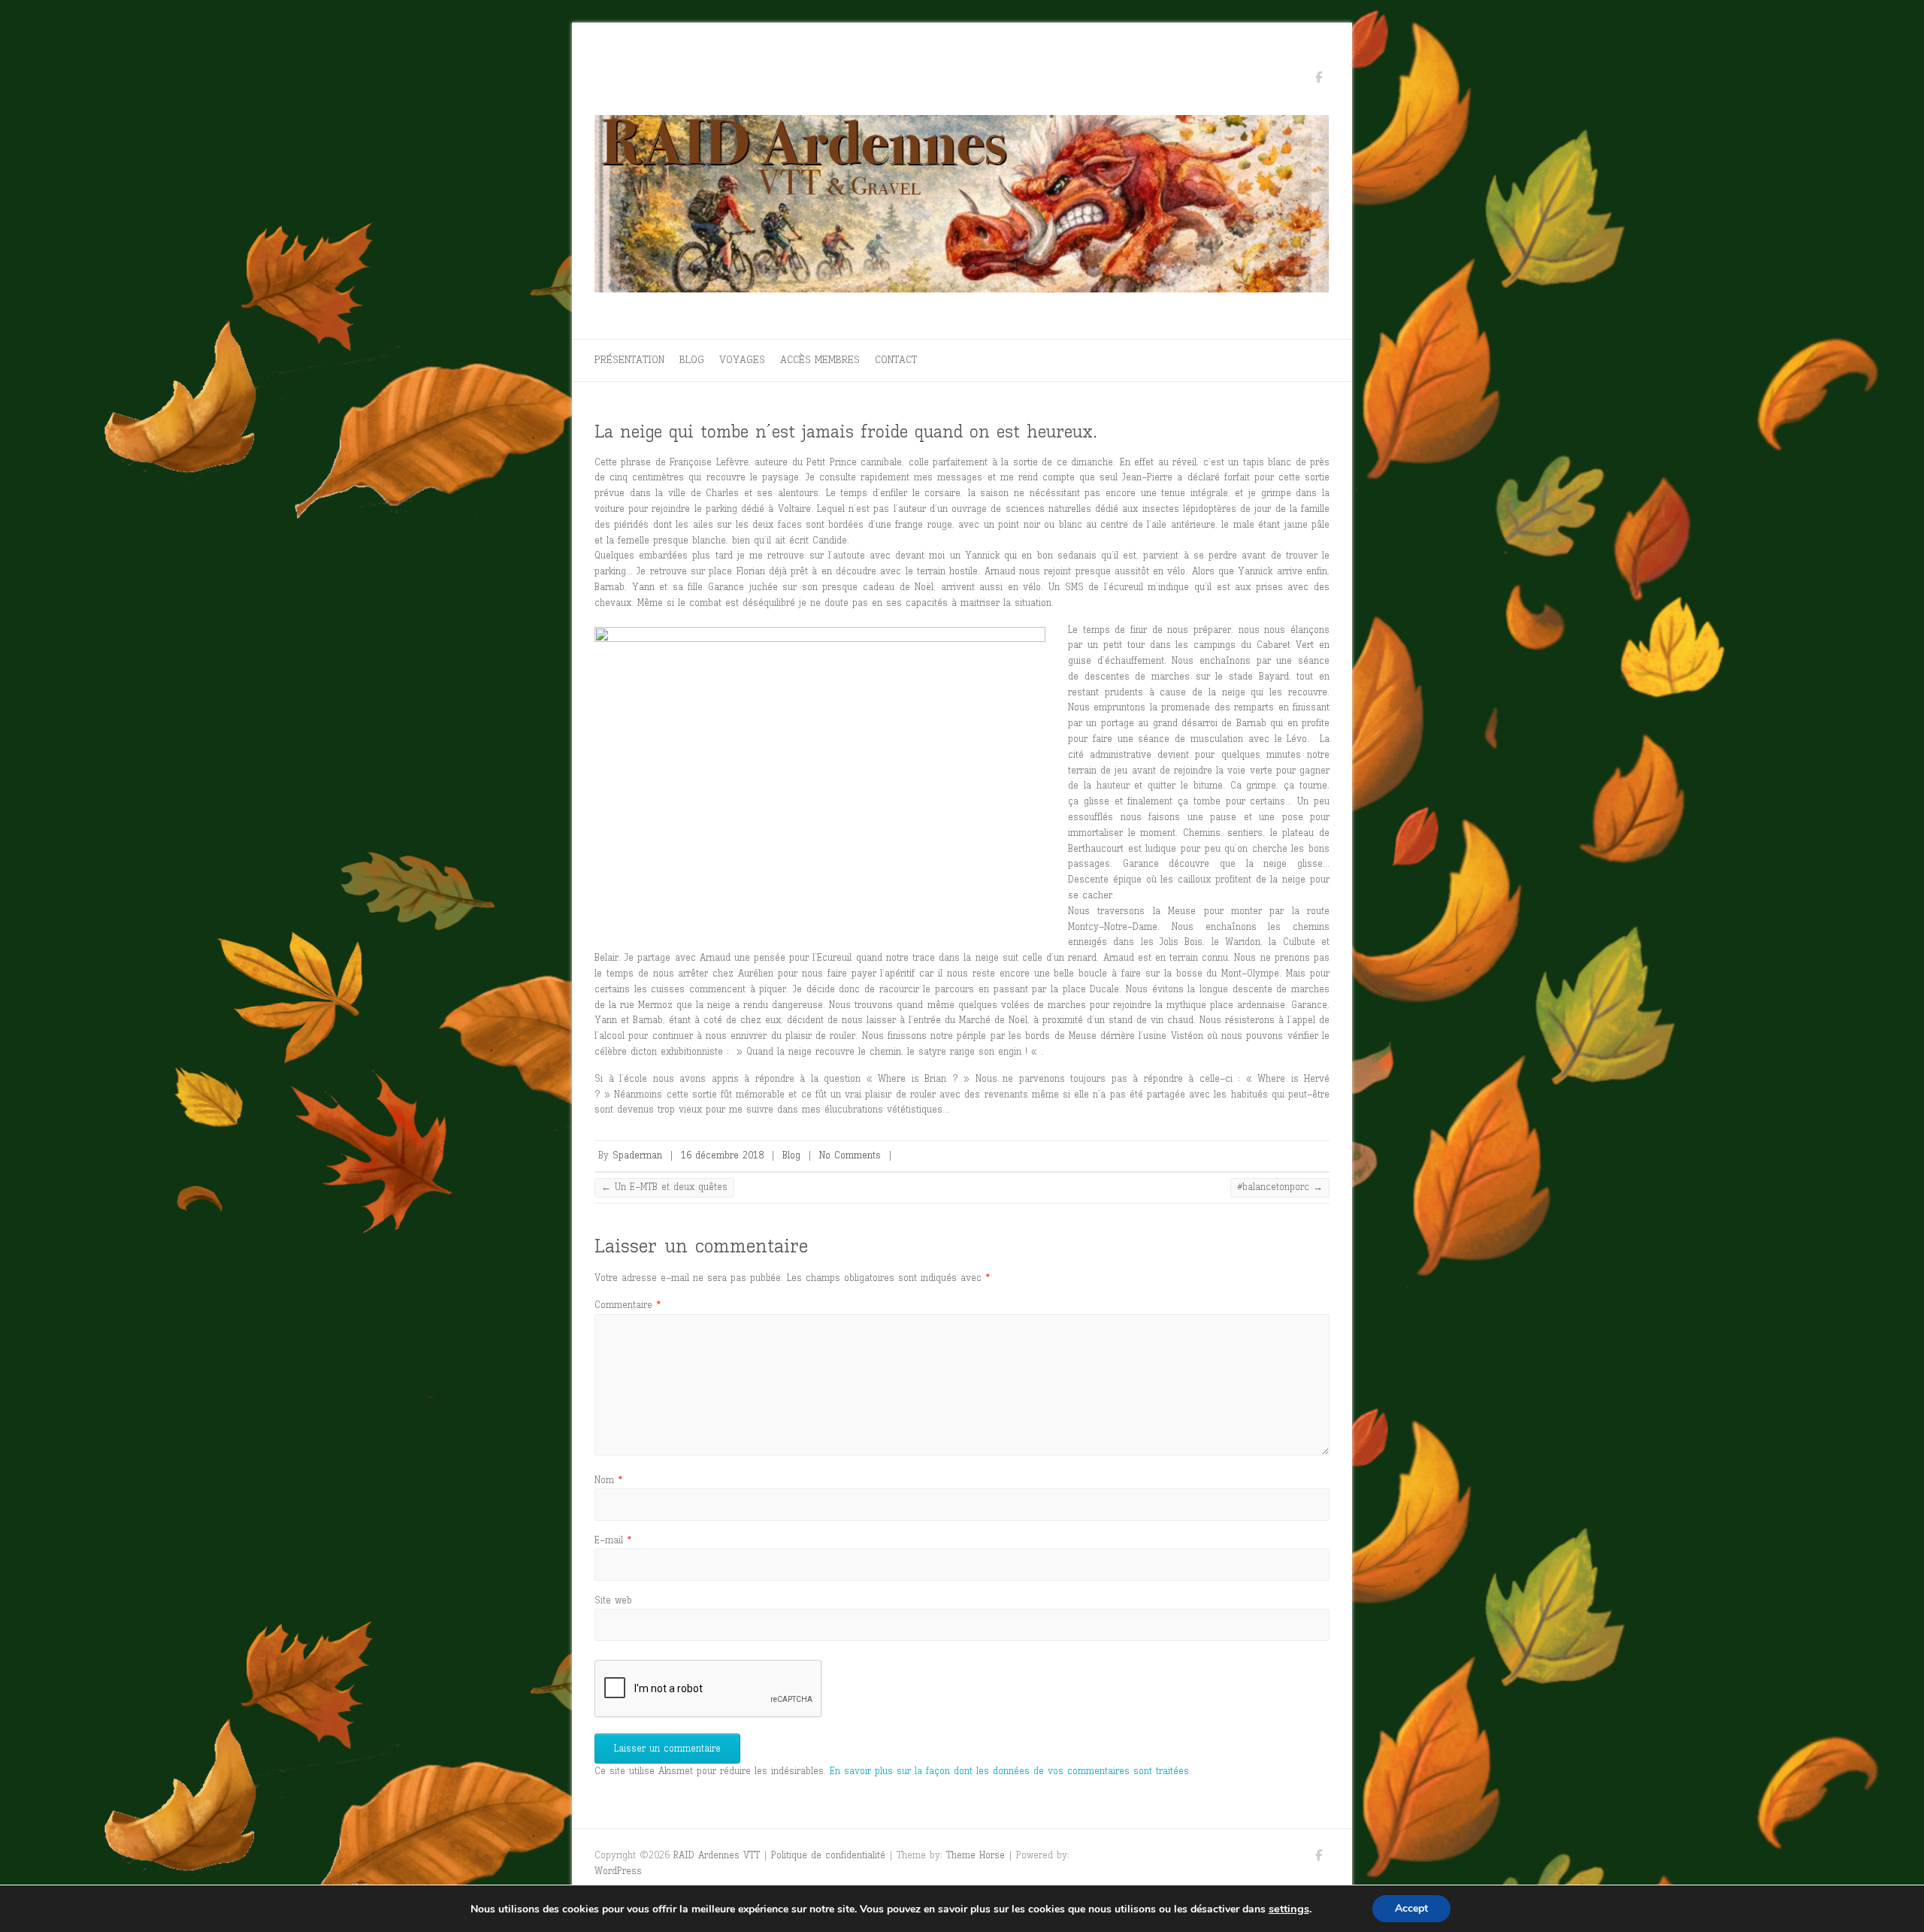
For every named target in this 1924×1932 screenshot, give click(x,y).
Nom (608, 1480)
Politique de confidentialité (828, 1855)
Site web (613, 1600)
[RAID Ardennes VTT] (962, 208)
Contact (896, 360)
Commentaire (628, 1305)
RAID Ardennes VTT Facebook (1318, 80)
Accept (1411, 1908)
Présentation (629, 360)
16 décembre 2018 (722, 1155)
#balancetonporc (1280, 1187)
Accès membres (820, 360)
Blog (692, 360)
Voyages (742, 360)
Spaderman (637, 1155)
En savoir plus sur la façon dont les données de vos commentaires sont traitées (1009, 1771)
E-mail (613, 1540)
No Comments (850, 1155)
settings (1289, 1909)
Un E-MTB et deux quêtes (664, 1187)
